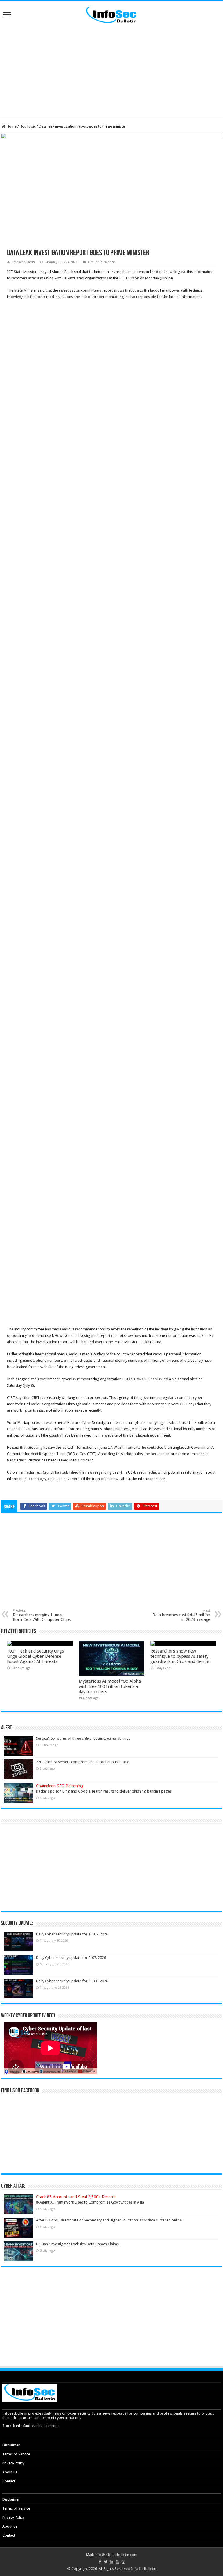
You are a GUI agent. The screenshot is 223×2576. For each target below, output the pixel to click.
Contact (9, 2481)
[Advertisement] (111, 70)
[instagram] (123, 2562)
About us (10, 2472)
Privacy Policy (13, 2463)
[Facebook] (100, 2562)
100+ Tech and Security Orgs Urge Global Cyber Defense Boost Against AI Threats (35, 1656)
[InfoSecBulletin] (111, 14)
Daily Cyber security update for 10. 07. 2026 (72, 1934)
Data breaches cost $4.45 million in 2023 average (181, 1615)
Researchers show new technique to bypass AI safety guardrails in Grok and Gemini (180, 1656)
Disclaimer (11, 2445)
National (110, 262)
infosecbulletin (24, 262)
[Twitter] (106, 2562)
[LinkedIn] (111, 2562)
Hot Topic (28, 126)
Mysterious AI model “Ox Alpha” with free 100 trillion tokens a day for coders (111, 1686)
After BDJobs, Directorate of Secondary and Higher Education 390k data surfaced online (109, 2220)
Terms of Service (16, 2454)
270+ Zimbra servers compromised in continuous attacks (83, 1762)
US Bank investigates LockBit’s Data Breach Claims (77, 2244)
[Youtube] (117, 2562)
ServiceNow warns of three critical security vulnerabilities (83, 1738)
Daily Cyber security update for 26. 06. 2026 (72, 1981)
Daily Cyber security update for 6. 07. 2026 (71, 1958)
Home (11, 126)
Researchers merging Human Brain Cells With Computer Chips (42, 1615)
